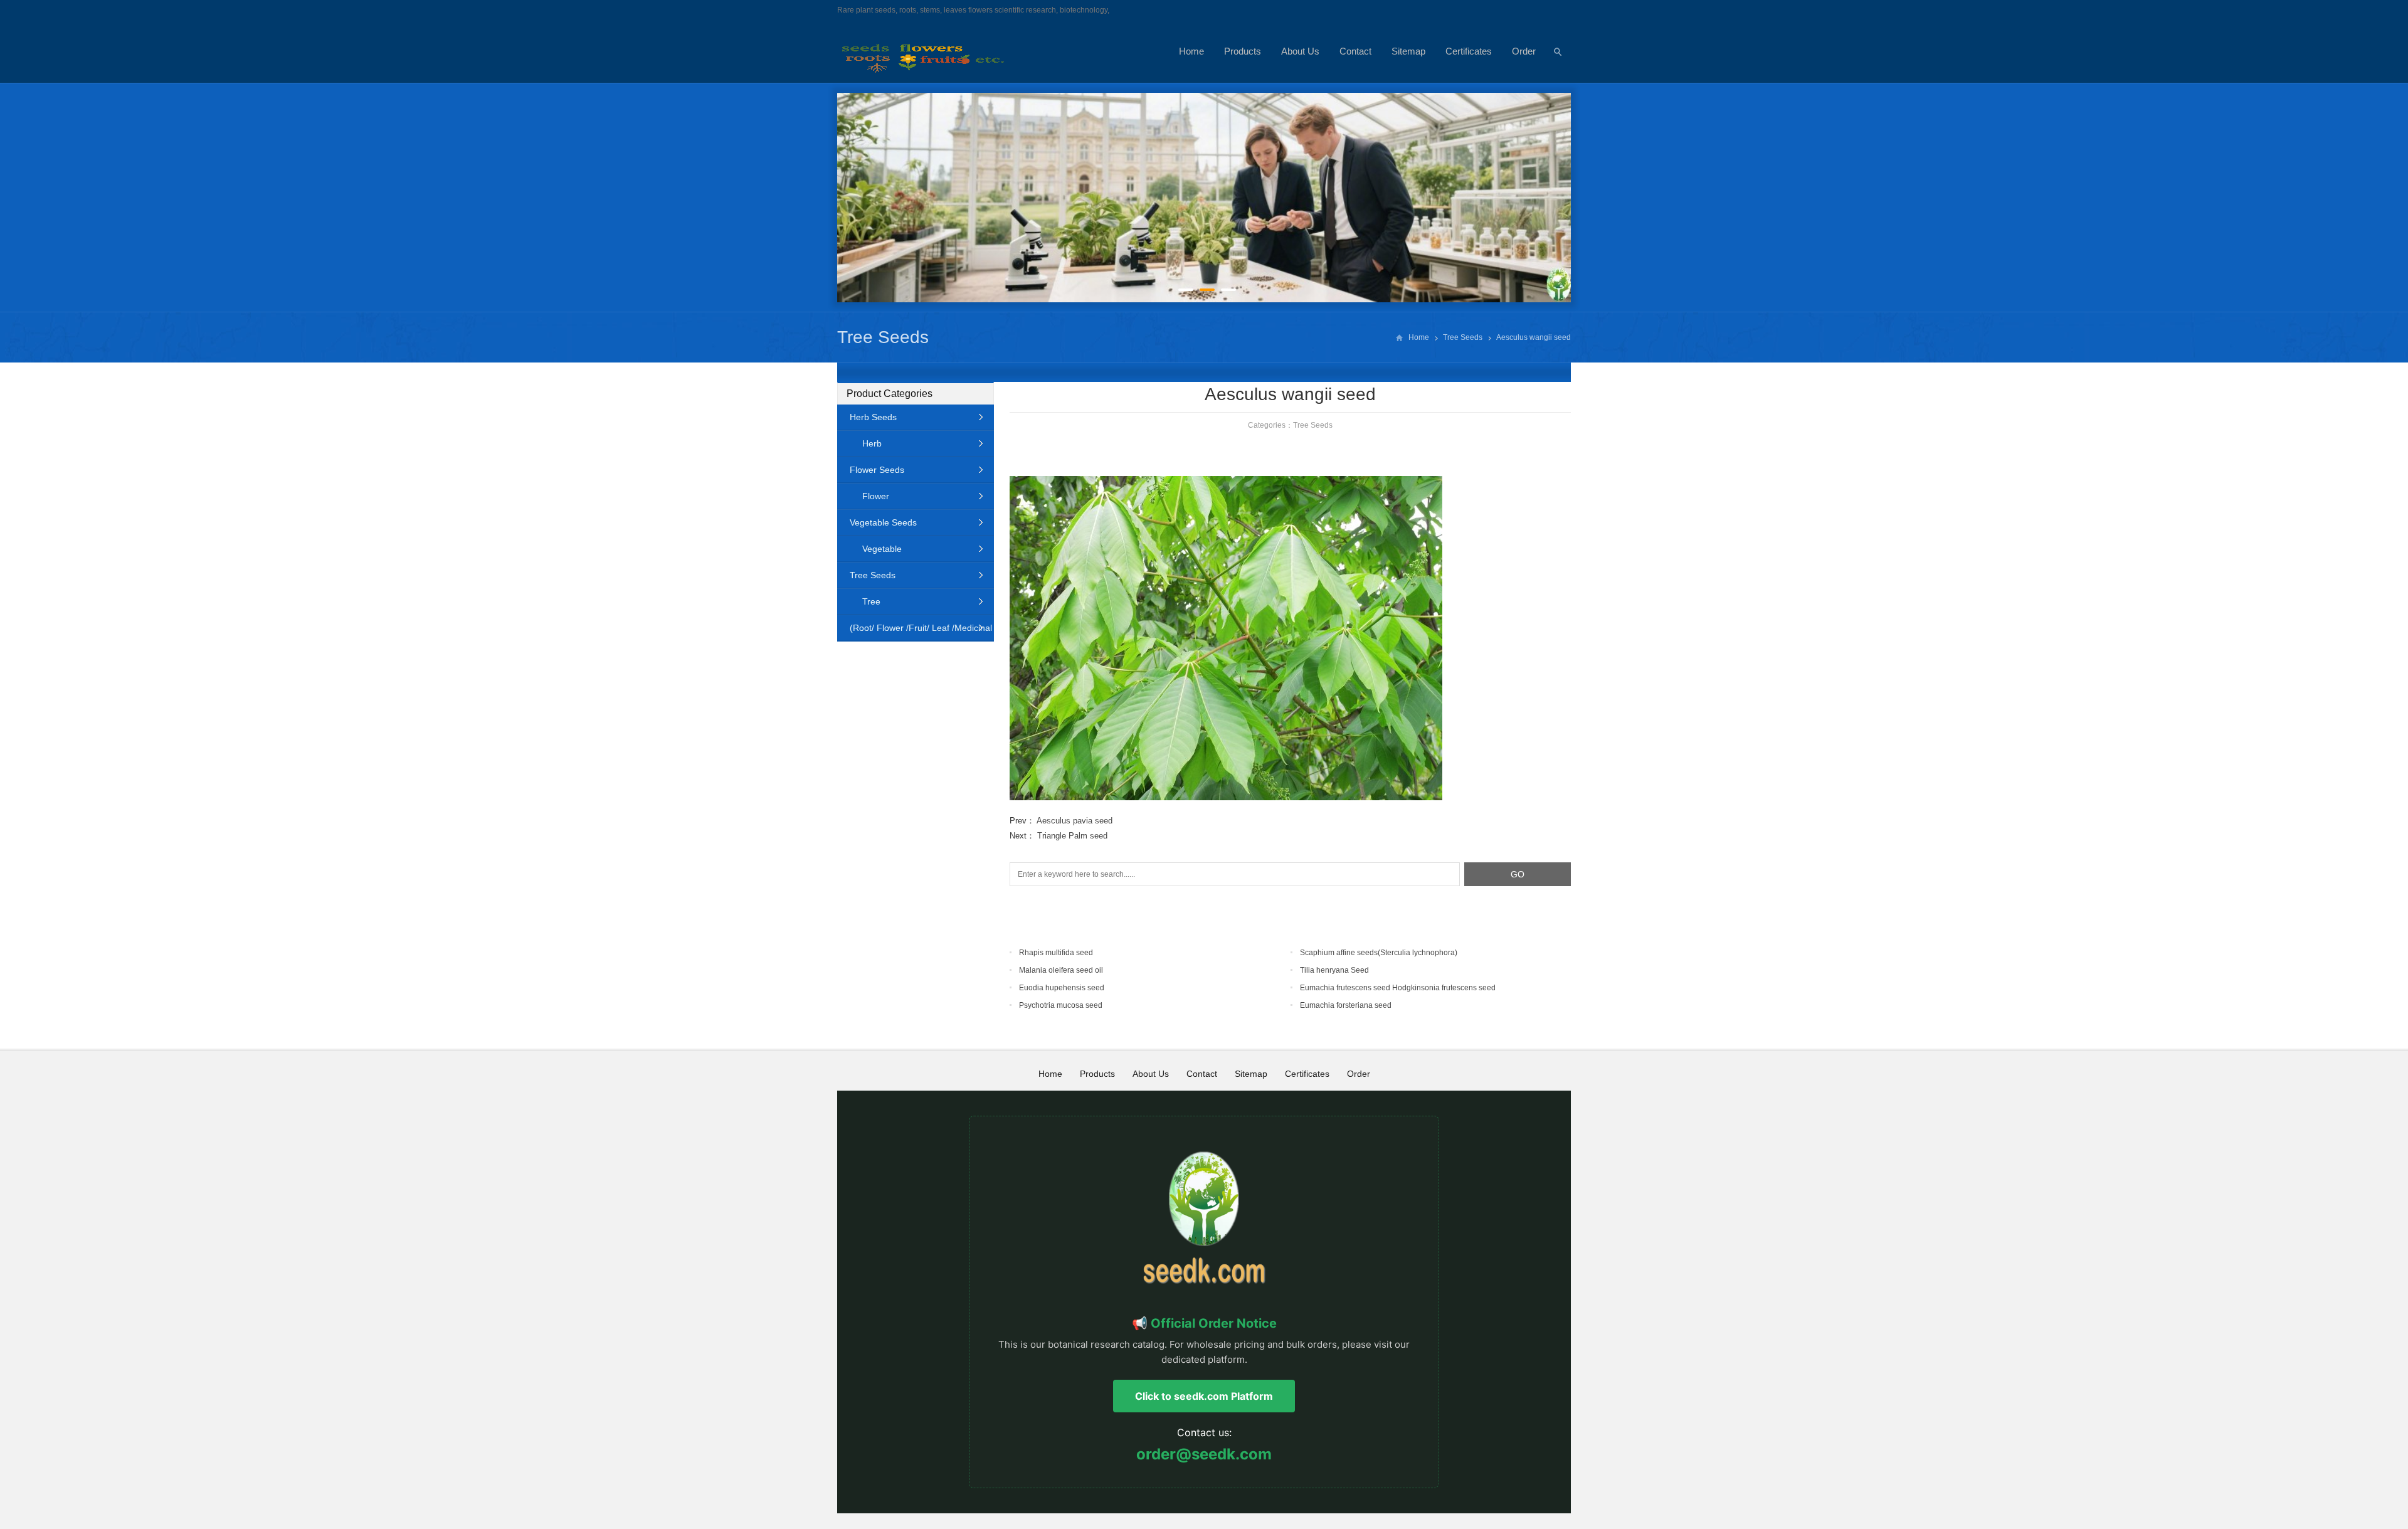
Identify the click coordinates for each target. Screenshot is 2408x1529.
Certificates (1469, 51)
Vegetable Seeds (883, 522)
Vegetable (882, 549)
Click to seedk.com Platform (1204, 1396)
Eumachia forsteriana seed (1346, 1005)
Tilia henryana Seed (1334, 970)
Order (1524, 51)
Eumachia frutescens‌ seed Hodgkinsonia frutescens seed (1398, 988)
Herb (872, 443)
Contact (1355, 51)
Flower (876, 496)
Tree (871, 601)
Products (1243, 51)
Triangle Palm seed (1072, 836)
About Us (1300, 51)
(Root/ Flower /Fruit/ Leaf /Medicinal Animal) (915, 632)
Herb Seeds (873, 417)
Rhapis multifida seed (1056, 953)
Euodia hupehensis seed (1062, 988)
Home (1191, 51)
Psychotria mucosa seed (1061, 1005)
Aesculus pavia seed (1075, 821)
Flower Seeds (877, 470)
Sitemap (1408, 51)
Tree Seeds (883, 337)
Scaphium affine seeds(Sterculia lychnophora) (1379, 953)
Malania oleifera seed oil (1061, 970)
